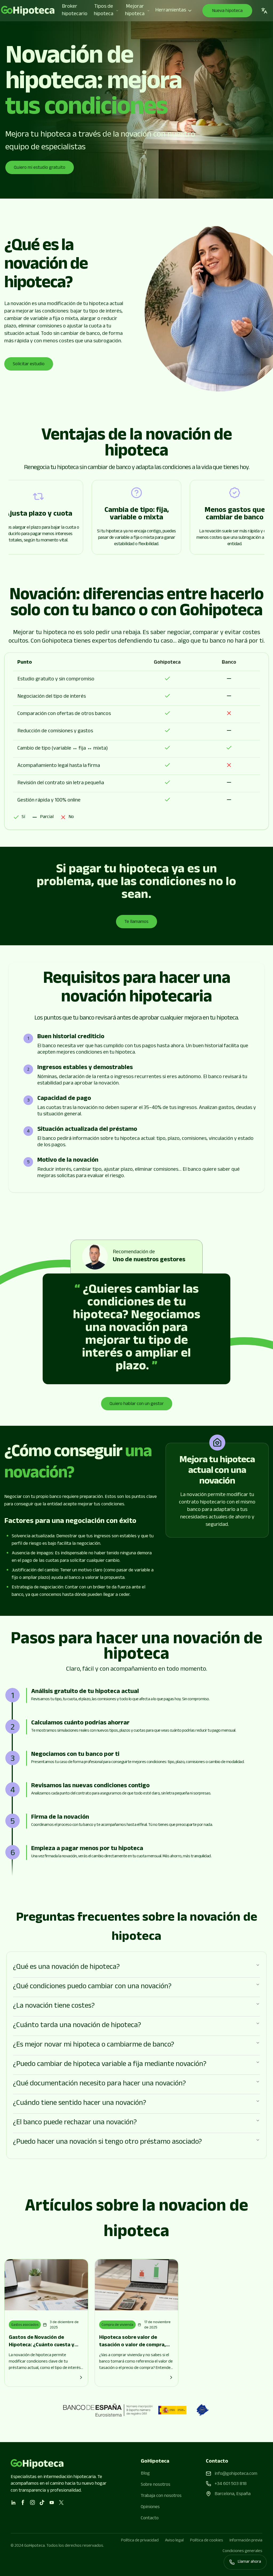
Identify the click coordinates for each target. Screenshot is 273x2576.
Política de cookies (207, 2541)
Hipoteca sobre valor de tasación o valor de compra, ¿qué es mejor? (133, 2345)
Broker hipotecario (75, 11)
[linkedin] (13, 2503)
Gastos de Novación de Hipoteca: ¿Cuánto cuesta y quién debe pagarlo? (42, 2345)
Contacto (150, 2519)
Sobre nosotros (156, 2485)
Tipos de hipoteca (104, 11)
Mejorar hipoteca (135, 11)
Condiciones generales (242, 2552)
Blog (145, 2474)
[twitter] (61, 2503)
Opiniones (150, 2507)
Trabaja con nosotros (161, 2496)
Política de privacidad (140, 2541)
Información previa (246, 2541)
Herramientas (171, 11)
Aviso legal (174, 2541)
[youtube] (52, 2503)
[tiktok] (42, 2503)
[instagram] (33, 2503)
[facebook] (23, 2503)
